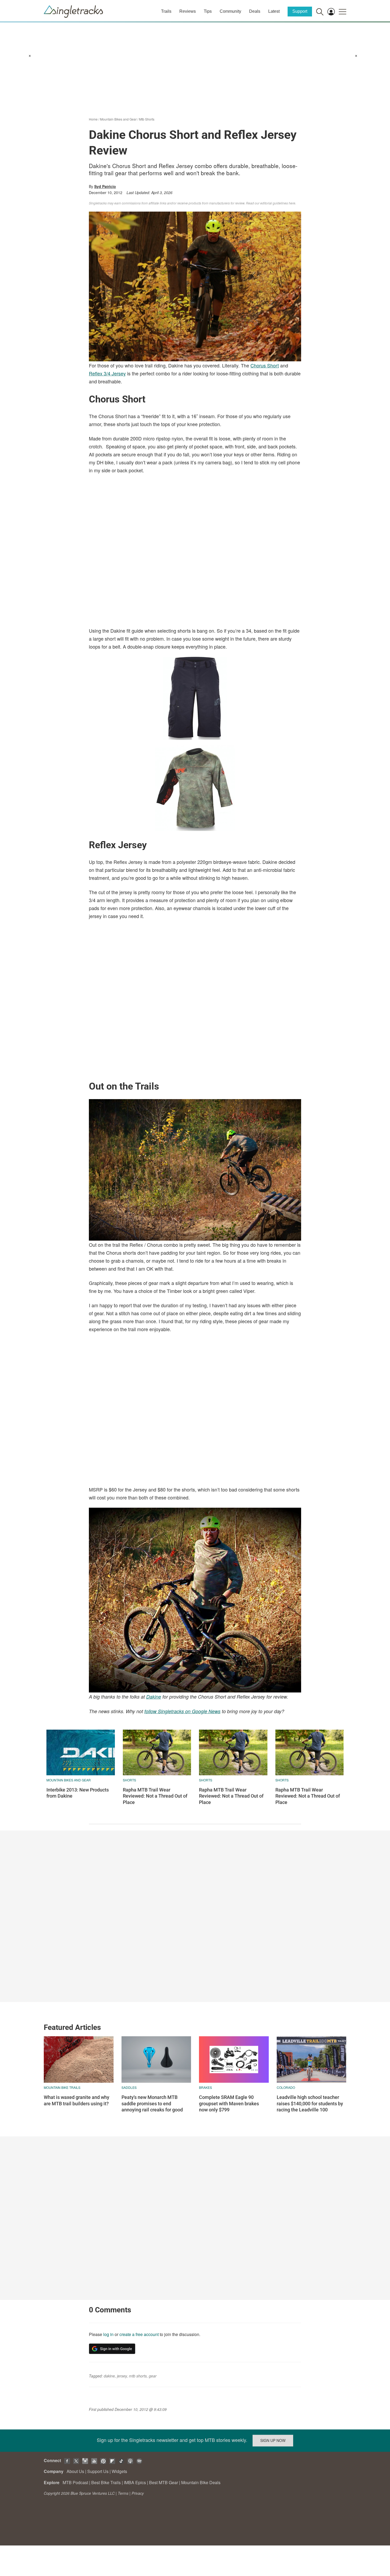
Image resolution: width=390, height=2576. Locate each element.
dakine (109, 2376)
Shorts (129, 1780)
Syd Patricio (105, 186)
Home (93, 119)
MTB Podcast (75, 2482)
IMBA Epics (135, 2482)
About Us (75, 2471)
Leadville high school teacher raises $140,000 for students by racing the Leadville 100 (310, 2103)
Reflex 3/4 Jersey (107, 373)
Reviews (188, 11)
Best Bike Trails (106, 2482)
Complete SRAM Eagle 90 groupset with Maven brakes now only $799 (229, 2103)
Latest (274, 11)
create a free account (139, 2334)
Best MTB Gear (164, 2482)
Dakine (154, 1697)
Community (230, 11)
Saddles (129, 2087)
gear (153, 2376)
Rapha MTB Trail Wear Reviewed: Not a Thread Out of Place (155, 1796)
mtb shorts (138, 2376)
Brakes (205, 2087)
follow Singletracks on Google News (182, 1711)
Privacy (138, 2493)
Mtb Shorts (147, 119)
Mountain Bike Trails (62, 2087)
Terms (123, 2493)
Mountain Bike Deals (201, 2482)
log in (108, 2334)
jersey (122, 2376)
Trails (166, 11)
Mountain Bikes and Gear (118, 119)
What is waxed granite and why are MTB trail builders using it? (77, 2100)
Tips (208, 11)
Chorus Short (265, 365)
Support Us (98, 2471)
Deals (255, 11)
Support (300, 11)
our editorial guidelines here (275, 203)
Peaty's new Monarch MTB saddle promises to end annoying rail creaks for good (152, 2103)
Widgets (119, 2471)
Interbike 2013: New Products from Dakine (78, 1793)
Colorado (286, 2087)
